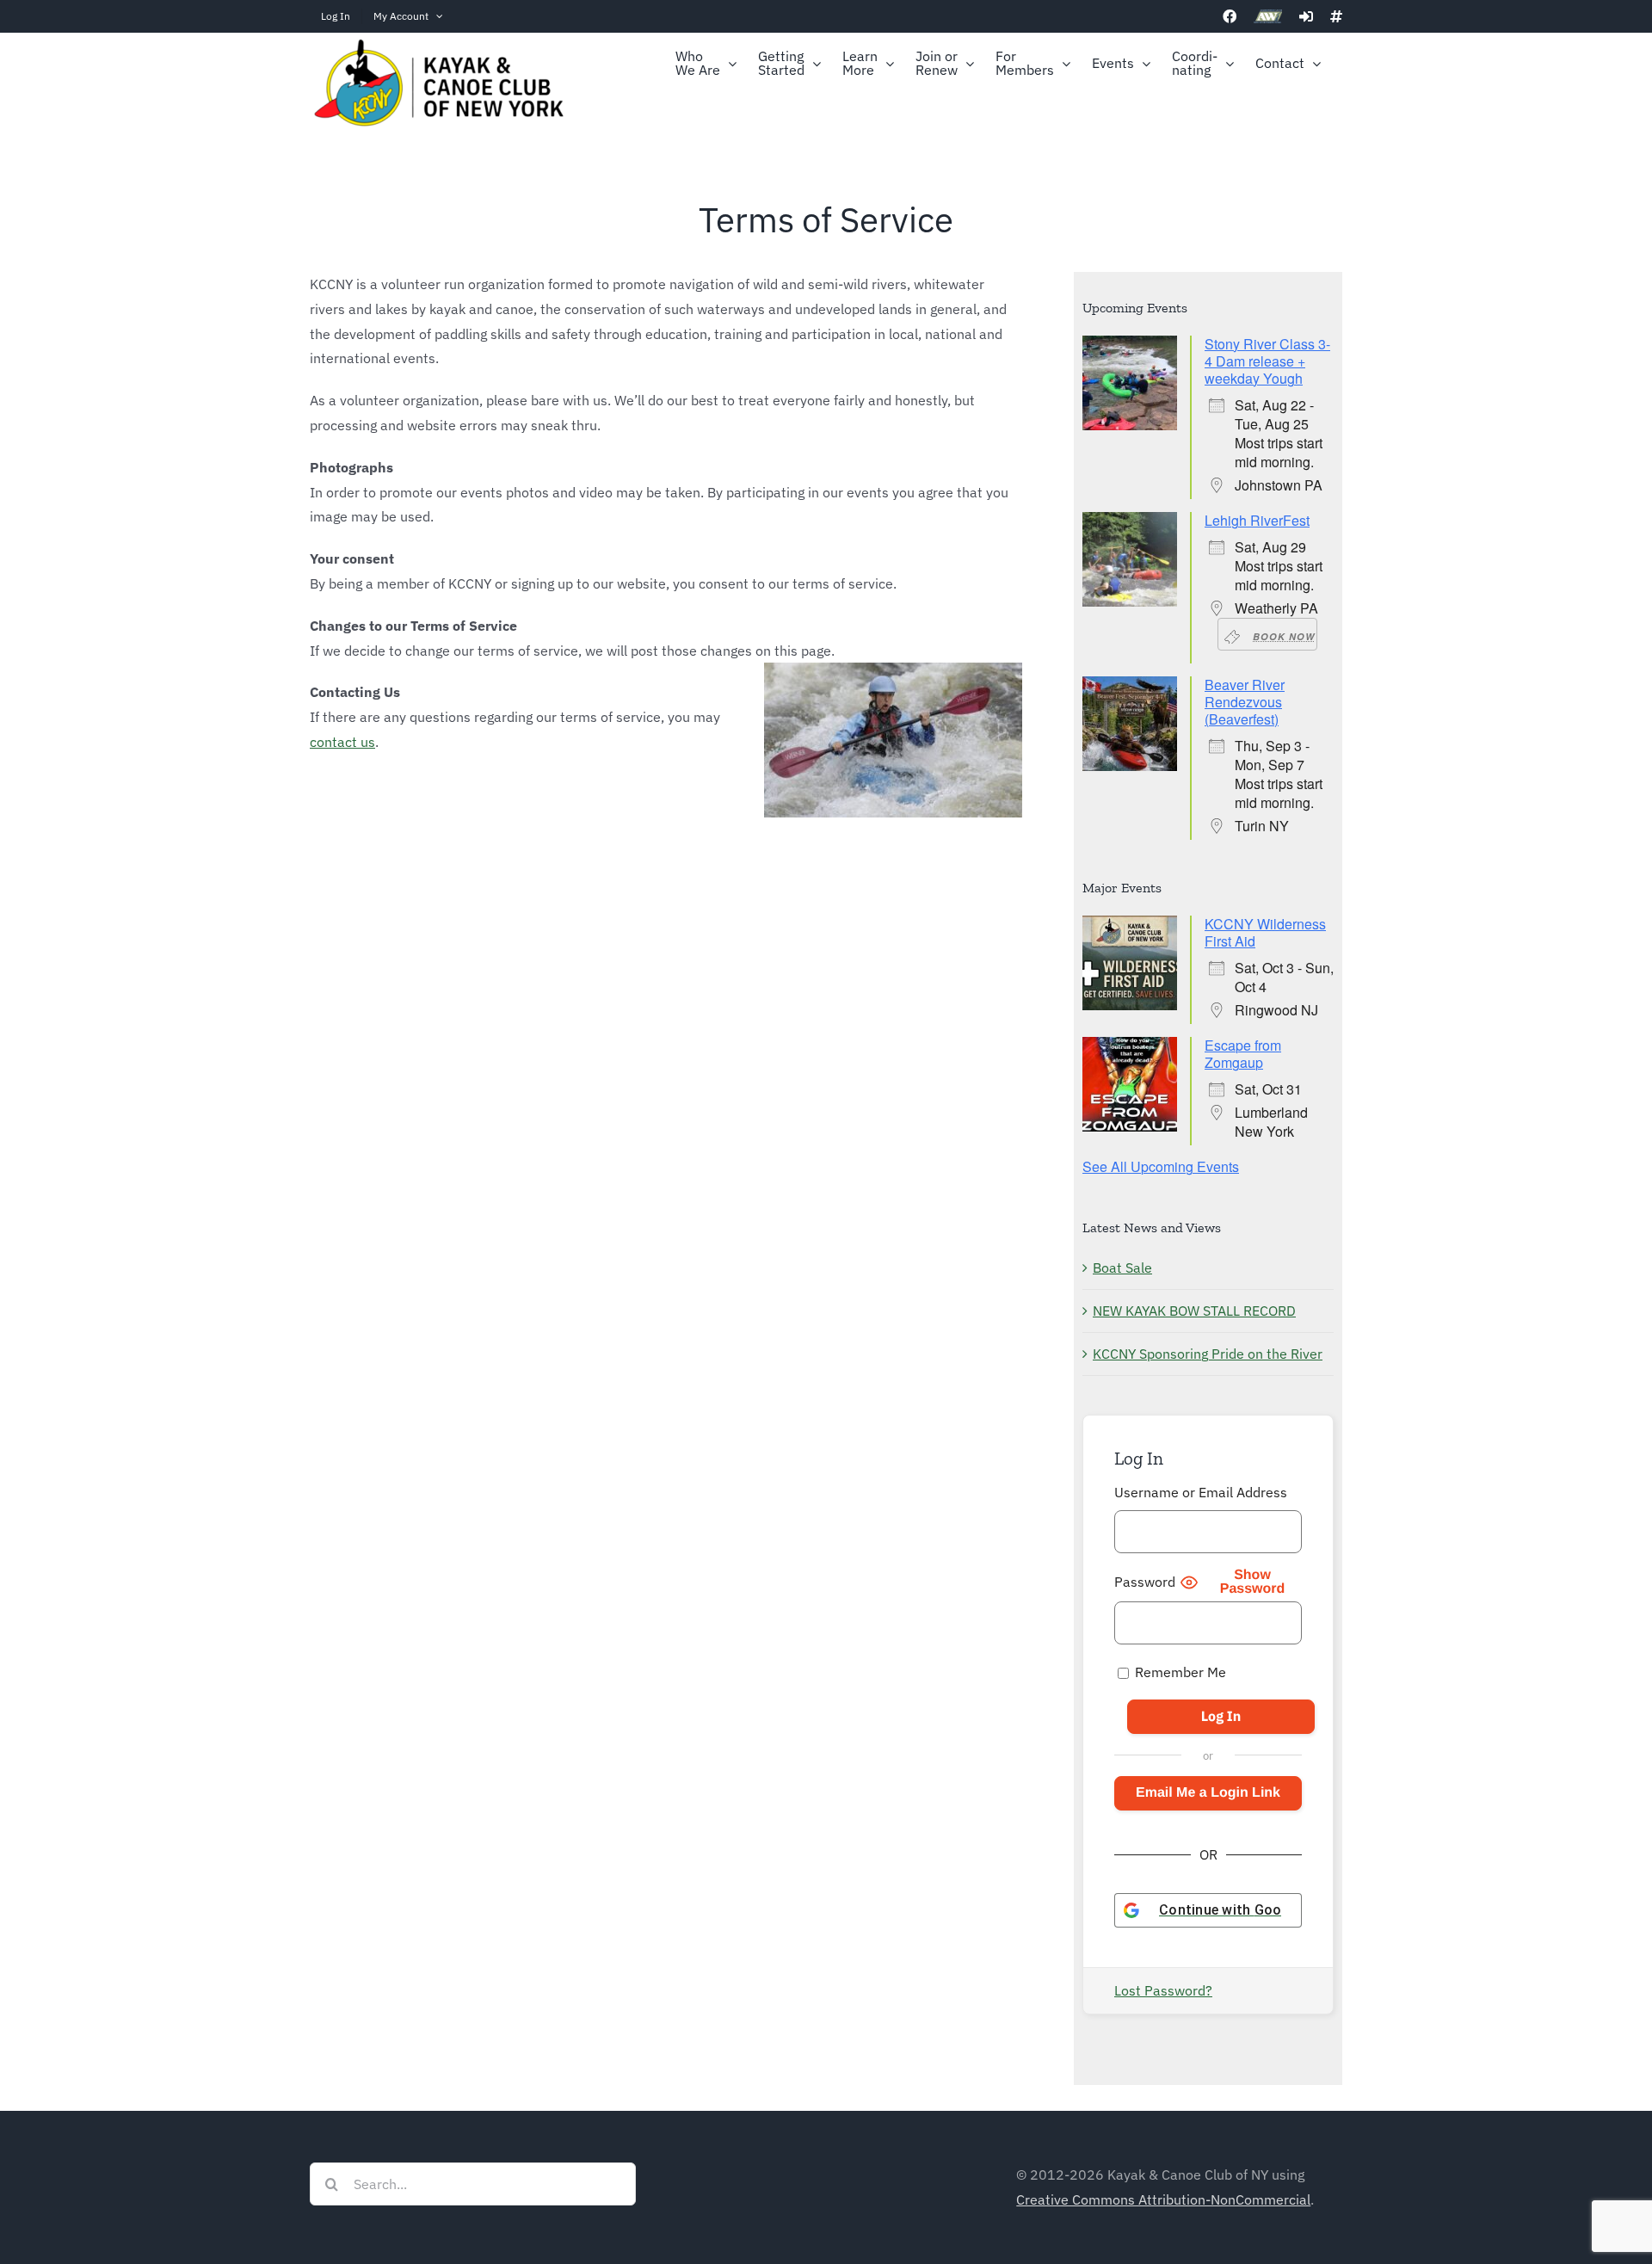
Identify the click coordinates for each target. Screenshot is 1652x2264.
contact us (342, 742)
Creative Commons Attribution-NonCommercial (1163, 2199)
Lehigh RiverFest (1257, 520)
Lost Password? (1163, 1990)
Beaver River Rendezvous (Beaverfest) (1245, 702)
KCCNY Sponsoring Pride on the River (1208, 1354)
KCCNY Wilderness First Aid (1265, 932)
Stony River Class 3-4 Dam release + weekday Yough (1267, 361)
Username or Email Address (1201, 1492)
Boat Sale (1122, 1268)
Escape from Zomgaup (1243, 1054)
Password (1145, 1582)
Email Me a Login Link (1208, 1793)
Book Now (1284, 636)
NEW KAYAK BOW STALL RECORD (1194, 1311)
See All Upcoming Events (1161, 1166)
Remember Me (1179, 1672)
